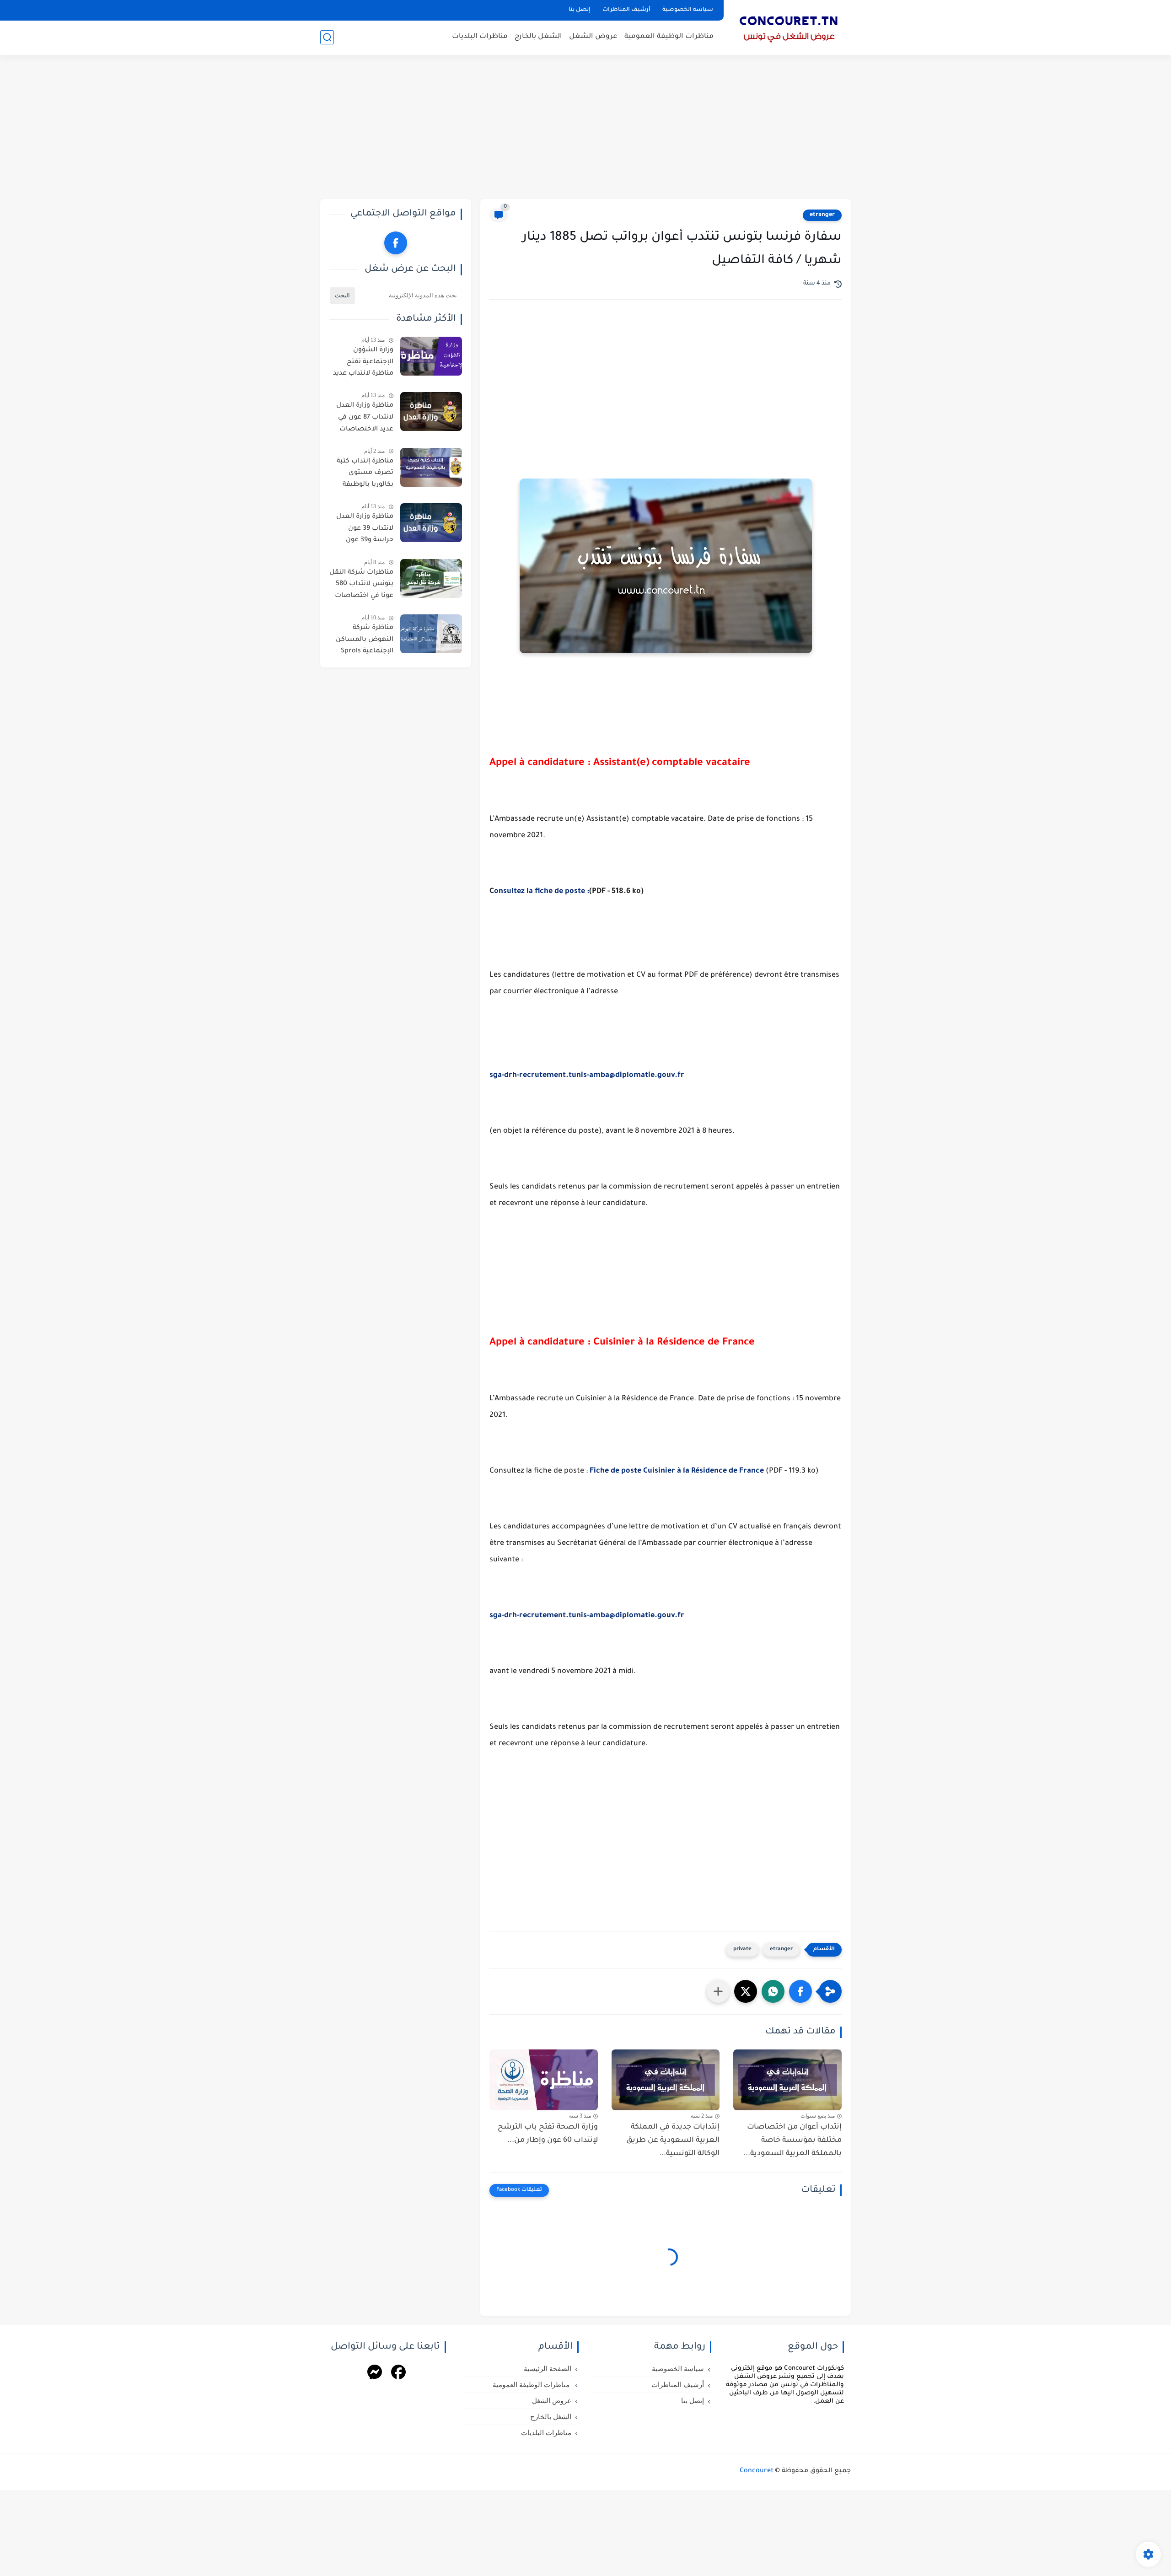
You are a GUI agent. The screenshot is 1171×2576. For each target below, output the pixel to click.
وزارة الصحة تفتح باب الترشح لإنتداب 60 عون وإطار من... (548, 2134)
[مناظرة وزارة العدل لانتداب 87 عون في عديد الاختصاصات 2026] (431, 411)
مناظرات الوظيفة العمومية (669, 37)
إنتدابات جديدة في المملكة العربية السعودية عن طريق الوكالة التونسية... (673, 2140)
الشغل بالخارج (538, 37)
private (742, 1949)
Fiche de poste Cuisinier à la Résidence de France (677, 1471)
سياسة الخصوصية (688, 10)
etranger (822, 215)
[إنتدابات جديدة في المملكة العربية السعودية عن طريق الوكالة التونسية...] (666, 2080)
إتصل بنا (580, 10)
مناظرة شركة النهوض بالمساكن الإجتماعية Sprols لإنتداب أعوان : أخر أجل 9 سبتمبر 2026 (364, 641)
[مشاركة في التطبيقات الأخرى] (718, 1991)
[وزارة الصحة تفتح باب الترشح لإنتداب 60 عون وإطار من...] (544, 2080)
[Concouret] (789, 27)
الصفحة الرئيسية (548, 2369)
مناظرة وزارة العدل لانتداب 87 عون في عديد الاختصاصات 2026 (365, 419)
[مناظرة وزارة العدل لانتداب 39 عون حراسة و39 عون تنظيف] (431, 523)
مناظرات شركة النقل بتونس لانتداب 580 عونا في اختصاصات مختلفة (361, 586)
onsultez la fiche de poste (540, 892)
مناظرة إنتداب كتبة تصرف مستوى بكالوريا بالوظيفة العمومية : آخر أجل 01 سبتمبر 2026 (361, 475)
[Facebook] (398, 2374)
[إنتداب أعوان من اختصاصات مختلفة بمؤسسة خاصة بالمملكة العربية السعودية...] (787, 2080)
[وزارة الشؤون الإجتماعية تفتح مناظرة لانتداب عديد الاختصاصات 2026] (431, 356)
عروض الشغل (593, 37)
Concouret (757, 2471)
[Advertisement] (585, 128)
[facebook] (396, 243)
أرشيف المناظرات (626, 10)
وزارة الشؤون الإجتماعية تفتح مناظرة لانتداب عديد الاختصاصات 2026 (363, 364)
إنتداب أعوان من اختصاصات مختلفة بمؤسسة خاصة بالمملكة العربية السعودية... (792, 2140)
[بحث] (327, 37)
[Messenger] (375, 2374)
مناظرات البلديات (480, 37)
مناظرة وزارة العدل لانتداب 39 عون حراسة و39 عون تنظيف (365, 530)
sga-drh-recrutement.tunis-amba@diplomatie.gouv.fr (587, 1076)
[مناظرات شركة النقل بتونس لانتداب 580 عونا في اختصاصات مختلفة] (431, 578)
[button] (800, 1991)
